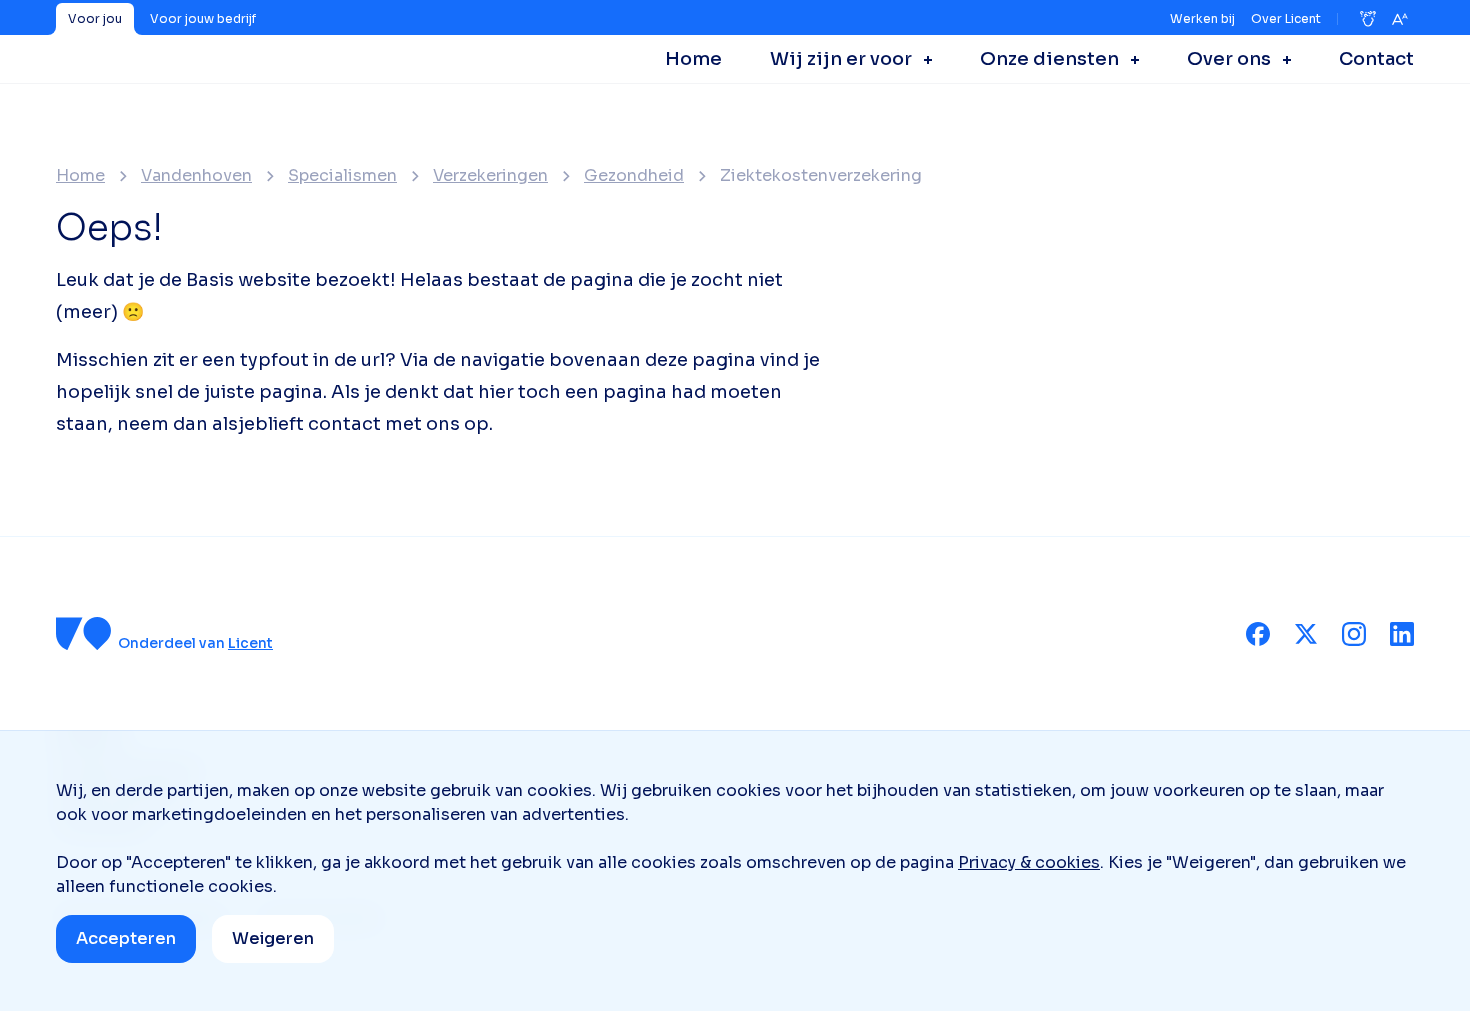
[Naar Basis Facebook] (1258, 634)
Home (80, 176)
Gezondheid (634, 176)
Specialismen (342, 176)
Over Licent (1286, 18)
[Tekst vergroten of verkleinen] (1400, 19)
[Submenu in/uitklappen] (922, 59)
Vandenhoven (196, 176)
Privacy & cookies (1029, 862)
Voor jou (95, 18)
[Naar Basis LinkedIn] (1402, 634)
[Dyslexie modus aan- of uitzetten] (1368, 19)
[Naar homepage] (84, 633)
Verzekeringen (490, 176)
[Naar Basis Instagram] (1354, 634)
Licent (250, 643)
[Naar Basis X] (1306, 634)
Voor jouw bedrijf (203, 18)
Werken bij (1202, 18)
